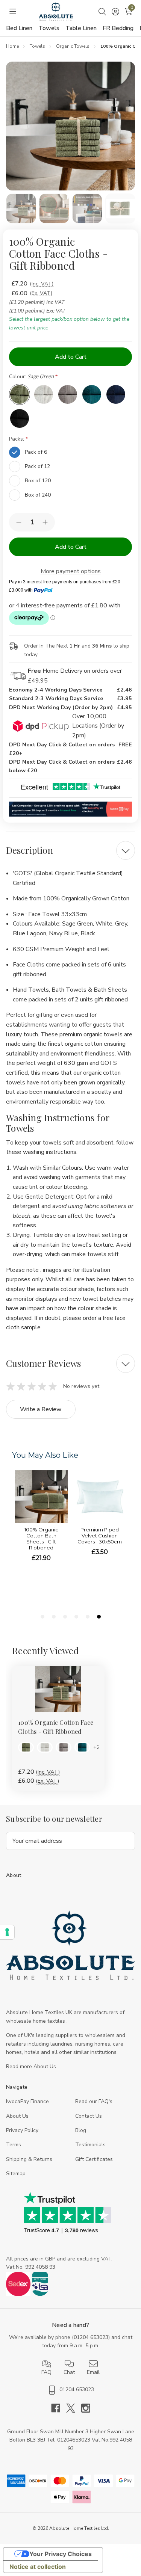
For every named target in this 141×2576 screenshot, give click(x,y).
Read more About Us (31, 2066)
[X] (74, 2408)
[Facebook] (59, 2408)
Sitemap (16, 2174)
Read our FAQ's (94, 2101)
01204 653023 (91, 2337)
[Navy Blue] (116, 394)
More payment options (71, 571)
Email (93, 2372)
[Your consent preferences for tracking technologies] (7, 1932)
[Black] (20, 418)
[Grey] (68, 394)
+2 (96, 1747)
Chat (69, 2372)
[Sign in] (115, 12)
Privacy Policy (22, 2130)
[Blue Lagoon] (92, 394)
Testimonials (90, 2145)
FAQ (46, 2372)
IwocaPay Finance (27, 2101)
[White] (44, 394)
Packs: (17, 439)
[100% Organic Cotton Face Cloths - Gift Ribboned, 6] (58, 1689)
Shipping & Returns (29, 2159)
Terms (14, 2145)
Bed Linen (19, 28)
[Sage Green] (20, 394)
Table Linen (81, 28)
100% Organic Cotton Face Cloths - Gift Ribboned (56, 1727)
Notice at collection (38, 2567)
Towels (49, 28)
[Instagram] (86, 2408)
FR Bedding (118, 28)
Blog (81, 2130)
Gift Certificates (94, 2159)
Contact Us (89, 2116)
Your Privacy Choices (61, 2554)
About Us (17, 2116)
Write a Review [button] (41, 1409)
